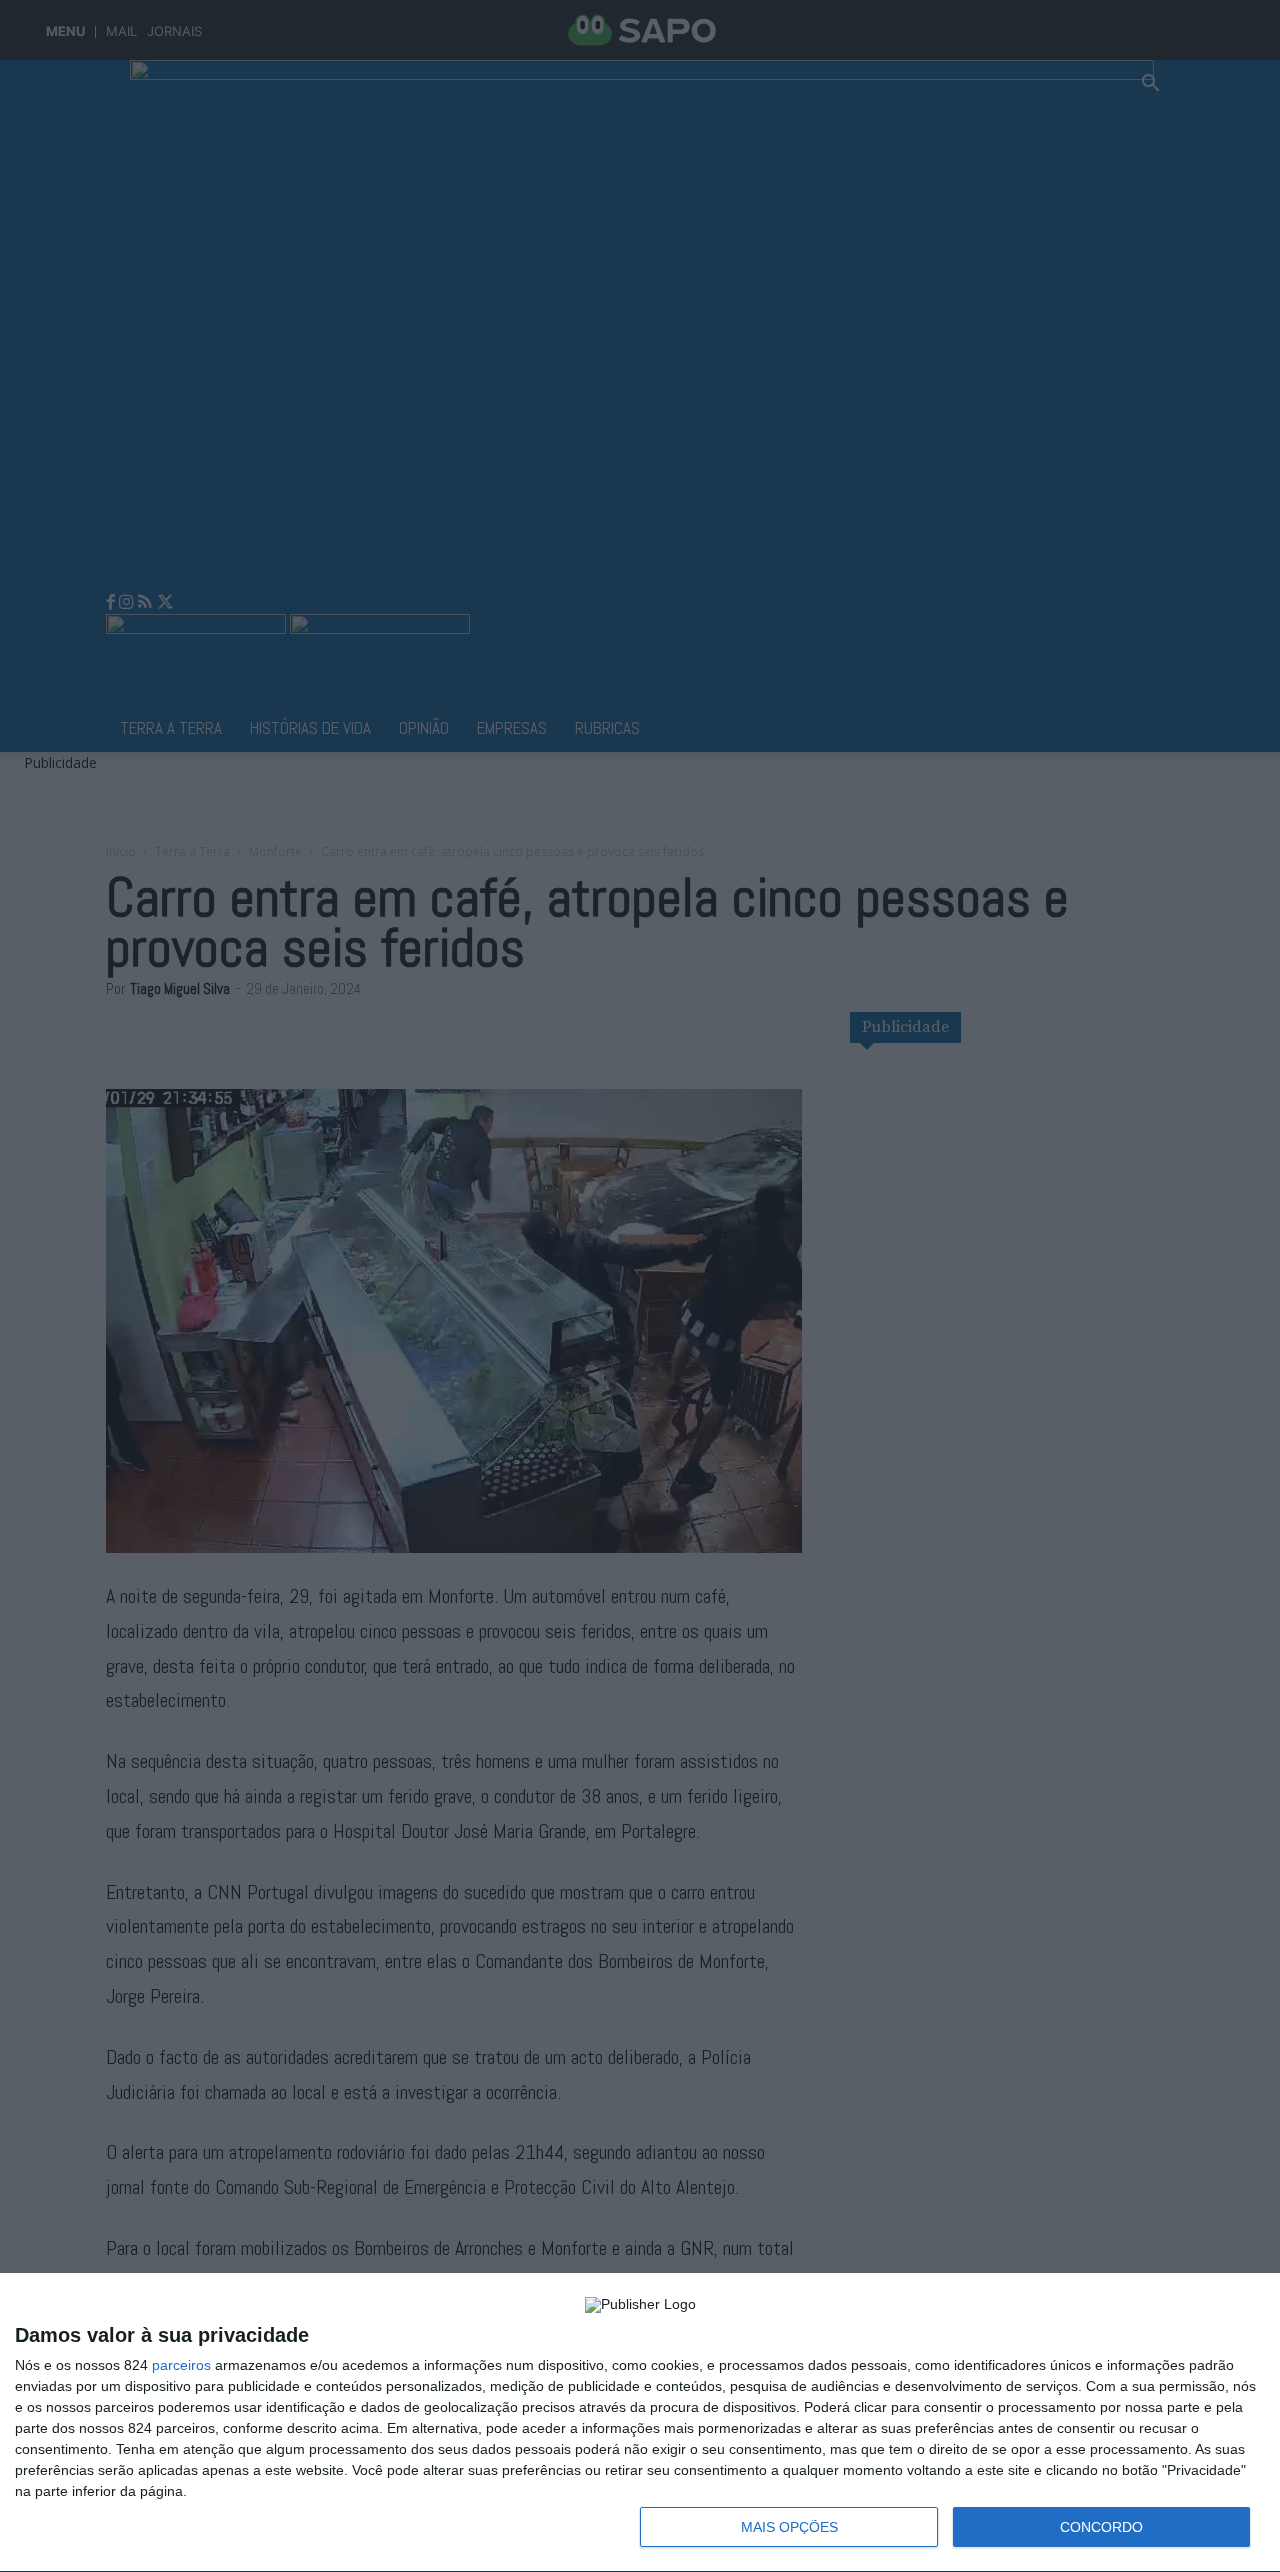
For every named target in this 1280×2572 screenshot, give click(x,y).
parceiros (181, 2365)
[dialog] (640, 2423)
